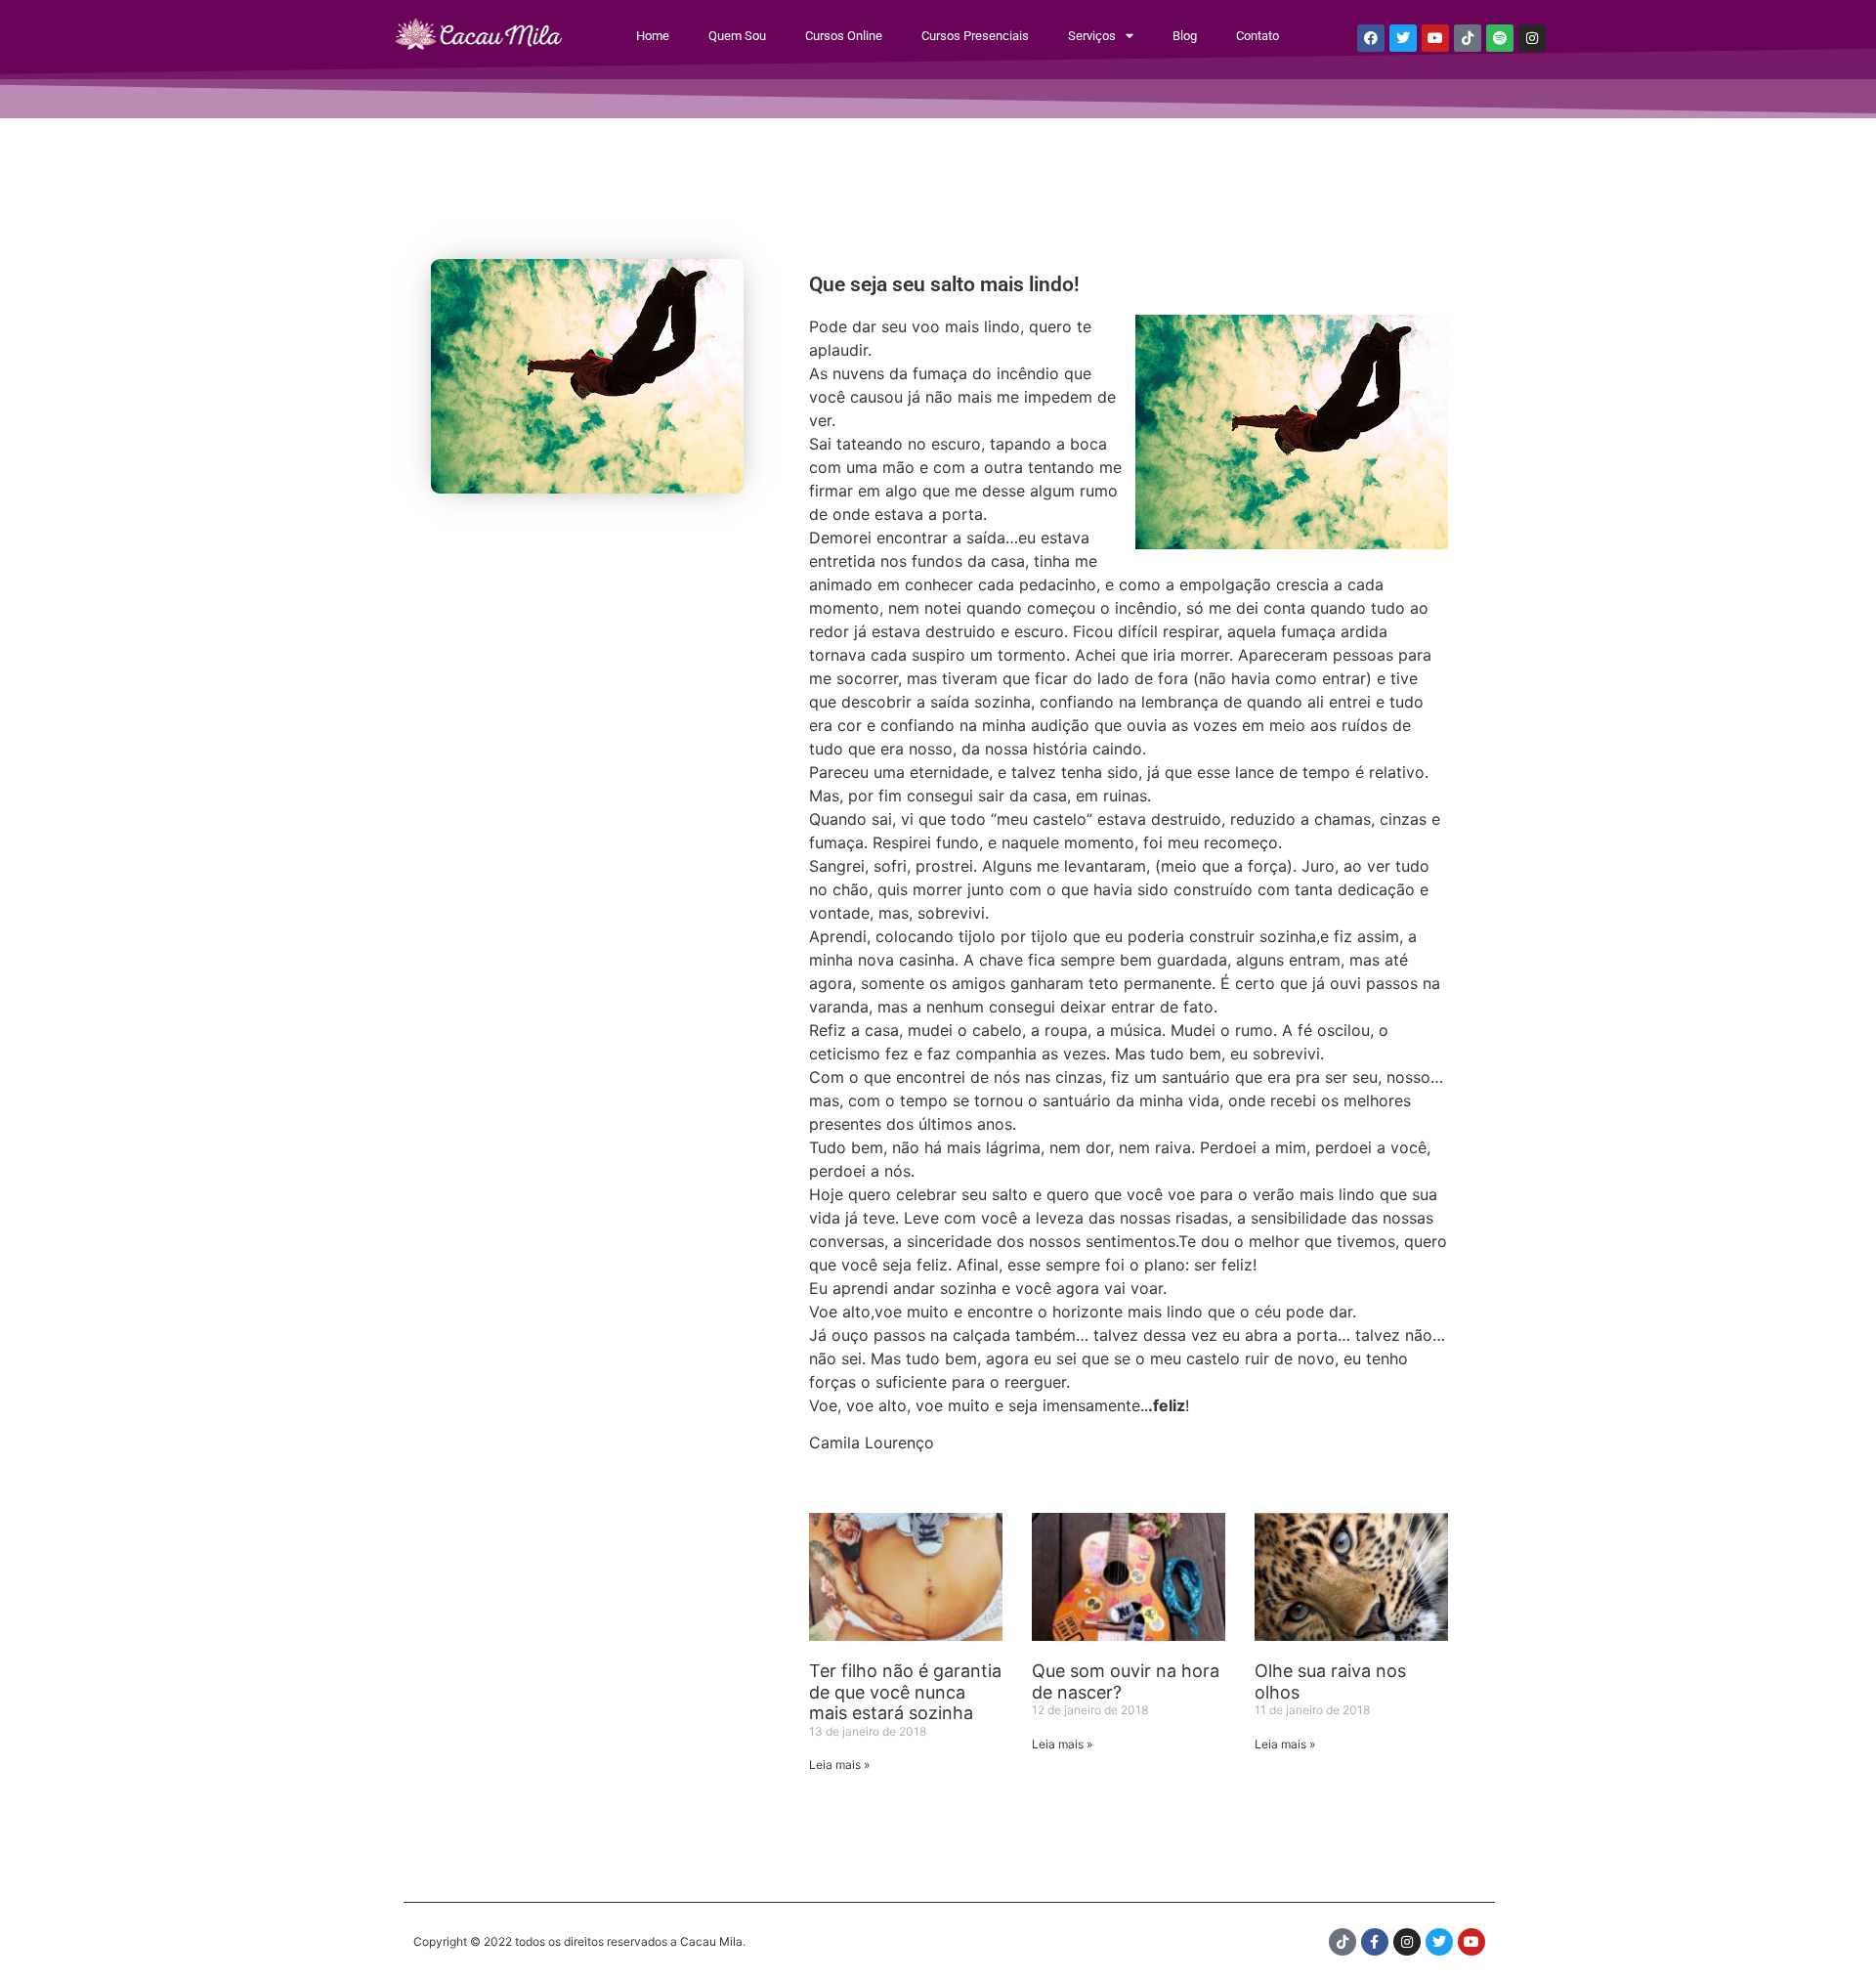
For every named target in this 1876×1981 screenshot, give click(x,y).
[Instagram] (1532, 38)
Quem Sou (737, 36)
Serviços (1092, 36)
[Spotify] (1500, 38)
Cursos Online (844, 36)
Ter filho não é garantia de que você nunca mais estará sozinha (905, 1692)
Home (653, 36)
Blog (1185, 36)
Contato (1258, 36)
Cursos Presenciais (975, 36)
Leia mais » (839, 1765)
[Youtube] (1435, 38)
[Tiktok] (1468, 38)
